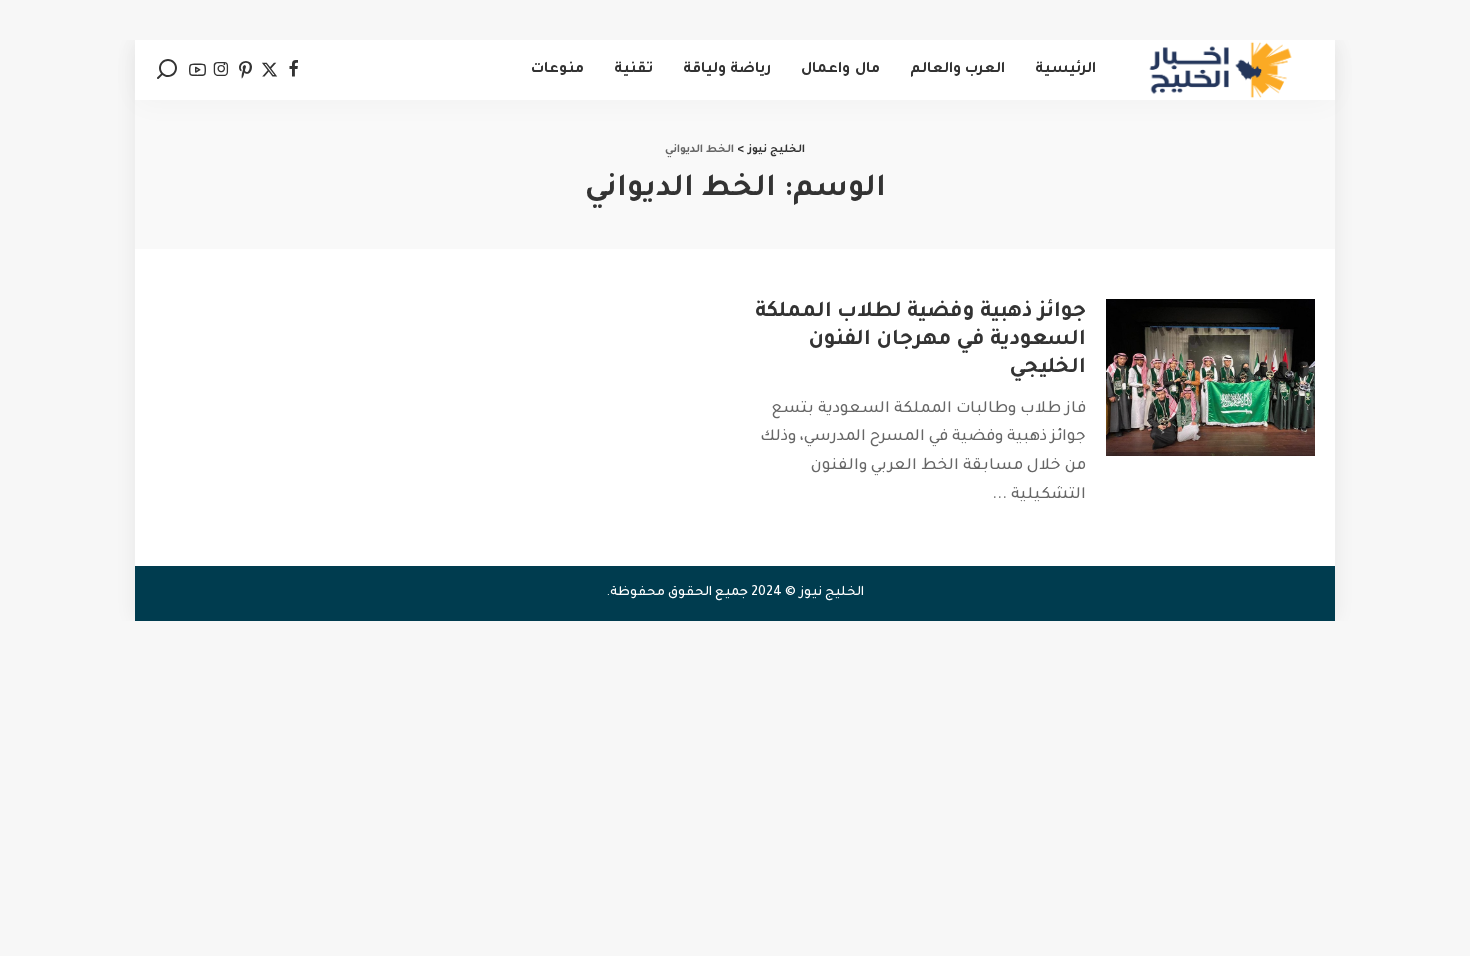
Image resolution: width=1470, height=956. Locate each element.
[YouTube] (197, 70)
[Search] (167, 70)
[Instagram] (221, 70)
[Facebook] (293, 70)
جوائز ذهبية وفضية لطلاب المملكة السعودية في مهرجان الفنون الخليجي (920, 341)
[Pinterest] (245, 70)
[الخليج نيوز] (1220, 70)
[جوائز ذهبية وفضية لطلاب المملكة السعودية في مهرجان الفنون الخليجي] (1210, 377)
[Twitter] (269, 70)
